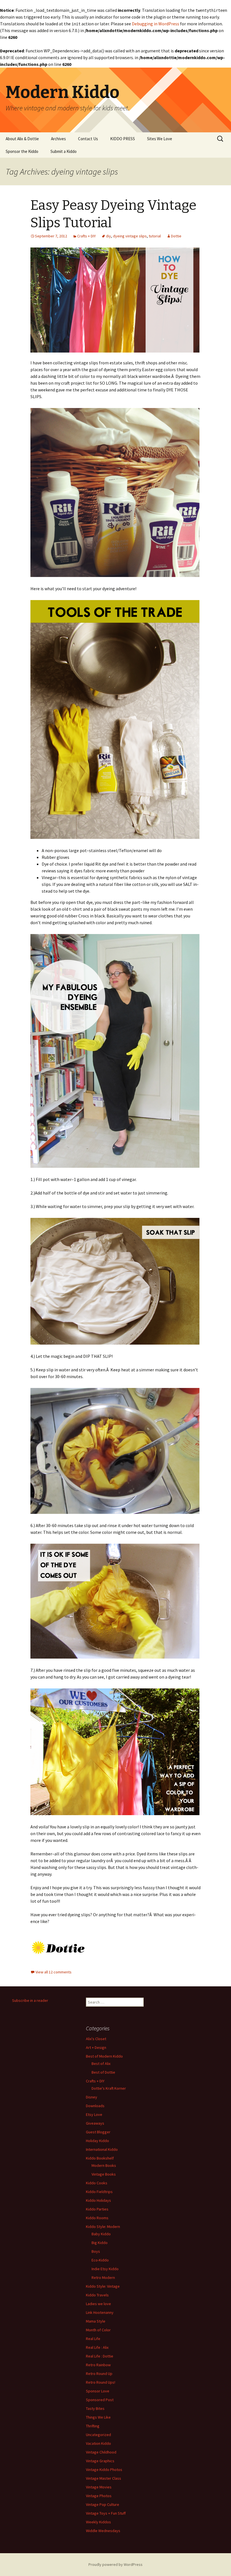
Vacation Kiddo (98, 2443)
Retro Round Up (99, 2374)
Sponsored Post (100, 2400)
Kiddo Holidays (98, 2200)
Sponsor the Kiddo (22, 151)
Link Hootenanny (100, 2312)
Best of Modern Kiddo (104, 2056)
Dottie (176, 236)
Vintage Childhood (101, 2452)
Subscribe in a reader (30, 2000)
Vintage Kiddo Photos (104, 2470)
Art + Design (96, 2047)
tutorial (155, 236)
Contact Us (88, 139)
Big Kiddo (100, 2243)
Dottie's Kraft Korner (109, 2088)
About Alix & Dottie (22, 139)
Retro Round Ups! (101, 2382)
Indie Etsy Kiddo (105, 2269)
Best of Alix (101, 2064)
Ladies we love (98, 2304)
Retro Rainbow (98, 2365)
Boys (96, 2251)
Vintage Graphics (100, 2461)
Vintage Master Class (104, 2478)
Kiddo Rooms (97, 2218)
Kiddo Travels (97, 2295)
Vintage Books (104, 2174)
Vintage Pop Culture (103, 2504)
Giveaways (95, 2123)
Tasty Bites (95, 2408)
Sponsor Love (98, 2391)
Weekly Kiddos (98, 2522)
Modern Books (104, 2165)
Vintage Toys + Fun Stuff (106, 2513)
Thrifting (93, 2426)
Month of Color (98, 2330)
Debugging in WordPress (156, 24)
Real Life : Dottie (100, 2356)
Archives (58, 139)
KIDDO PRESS (123, 139)
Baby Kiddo (101, 2234)
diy (108, 236)
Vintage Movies (99, 2487)
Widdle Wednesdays (103, 2531)
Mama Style (96, 2321)
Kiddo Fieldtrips (99, 2192)
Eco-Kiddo (100, 2260)
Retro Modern (103, 2278)
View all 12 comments (54, 1972)
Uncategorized (98, 2435)
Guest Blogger (98, 2132)
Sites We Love (160, 139)
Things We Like (98, 2417)
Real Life (93, 2339)
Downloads (95, 2106)
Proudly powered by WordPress (115, 2564)
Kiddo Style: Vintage (103, 2286)
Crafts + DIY (86, 236)
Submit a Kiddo (64, 151)
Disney (92, 2097)
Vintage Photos (99, 2496)
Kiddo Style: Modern (103, 2227)
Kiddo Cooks (97, 2183)
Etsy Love (94, 2114)
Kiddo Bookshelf (100, 2158)
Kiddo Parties (97, 2209)
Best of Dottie (103, 2072)
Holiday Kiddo (97, 2141)
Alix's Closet (96, 2039)
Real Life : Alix (97, 2347)
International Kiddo (102, 2149)
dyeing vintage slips (130, 236)
